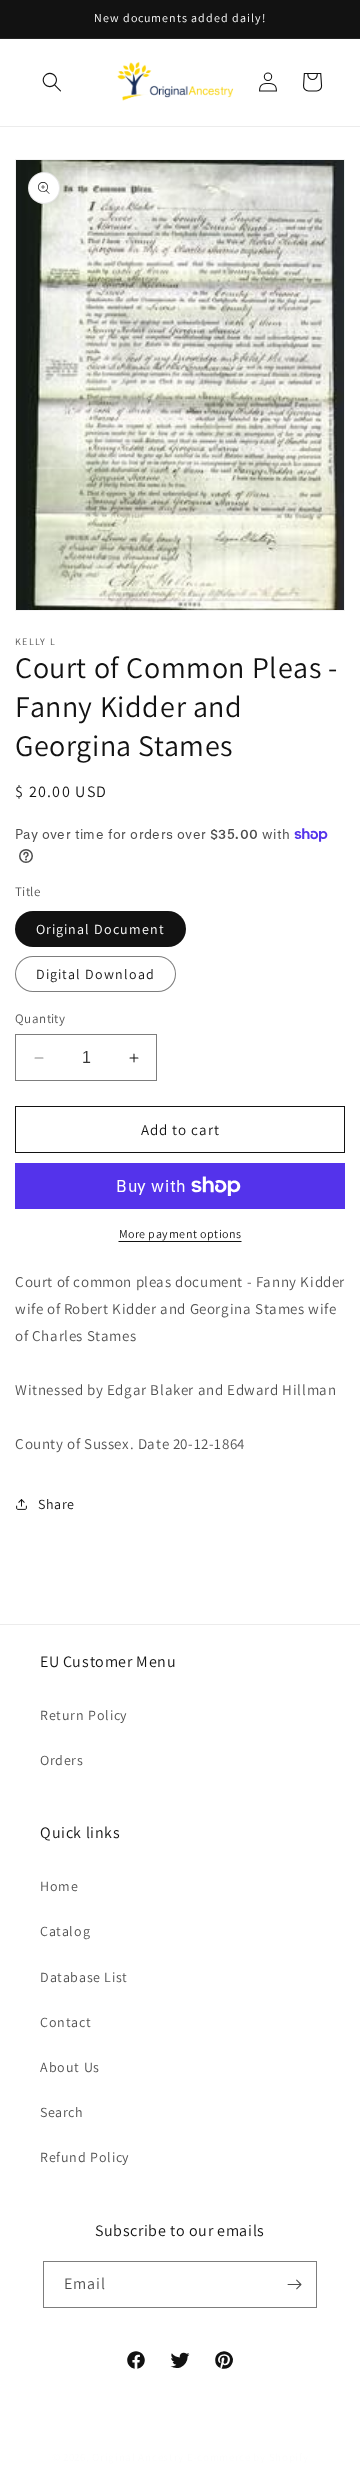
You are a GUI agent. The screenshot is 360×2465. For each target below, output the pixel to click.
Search (62, 2112)
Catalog (65, 1931)
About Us (70, 2067)
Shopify (289, 2457)
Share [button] (56, 1504)
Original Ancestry (138, 2457)
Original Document (100, 929)
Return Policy (83, 1715)
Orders (62, 1760)
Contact (65, 2022)
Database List (84, 1977)
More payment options (180, 1233)
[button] (52, 82)
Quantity (40, 1018)
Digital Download (95, 974)
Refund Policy (84, 2157)
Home (59, 1886)
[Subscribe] (294, 2284)
